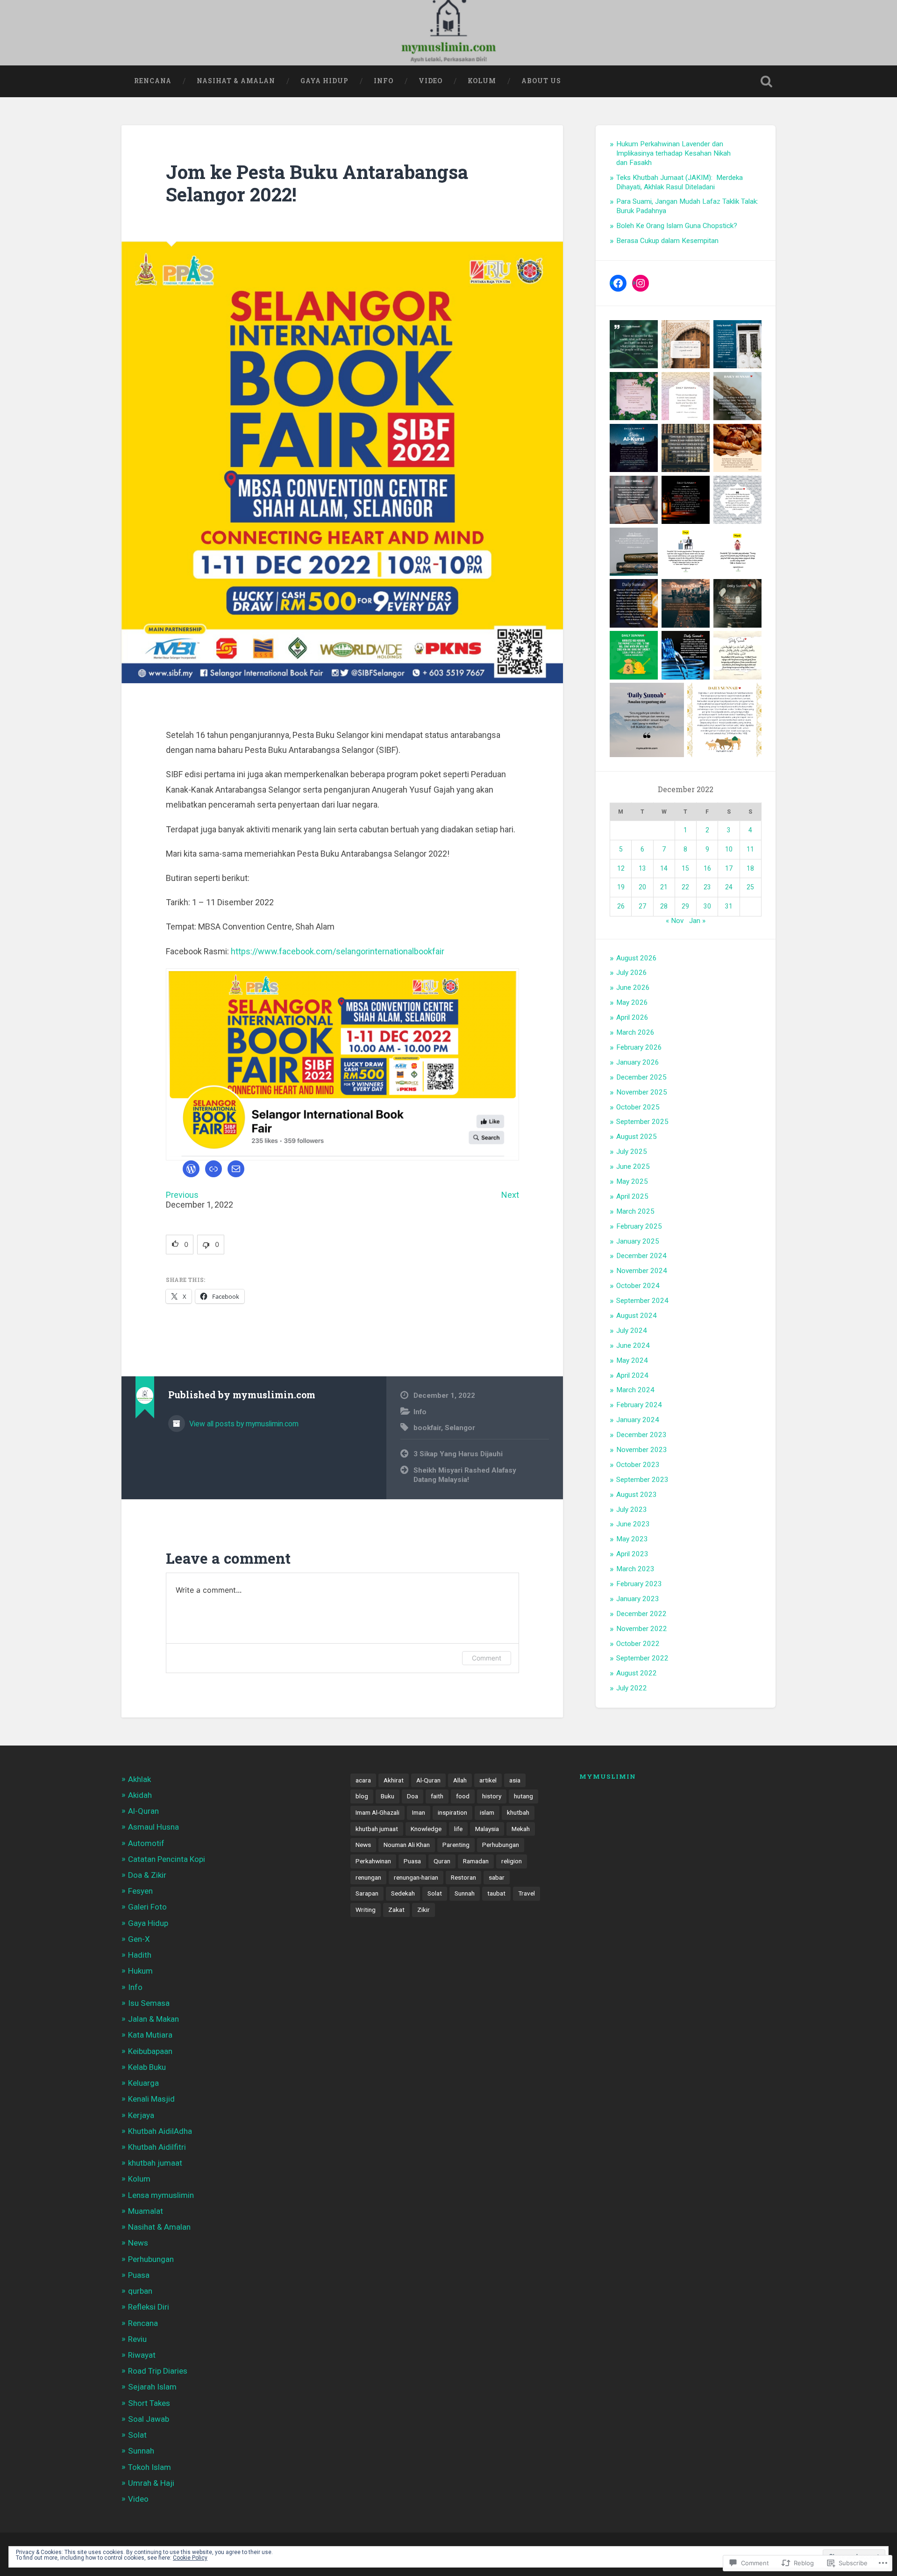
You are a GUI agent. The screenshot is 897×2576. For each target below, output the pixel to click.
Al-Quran (143, 1811)
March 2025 (635, 1211)
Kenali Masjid (151, 2099)
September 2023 (642, 1480)
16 (707, 868)
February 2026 (639, 1047)
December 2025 (641, 1077)
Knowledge (426, 1829)
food (463, 1796)
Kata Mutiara (150, 2035)
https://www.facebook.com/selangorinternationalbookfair (338, 951)
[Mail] (236, 1169)
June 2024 (633, 1345)
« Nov (675, 921)
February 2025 (639, 1226)
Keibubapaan (150, 2051)
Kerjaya (141, 2115)
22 (685, 887)
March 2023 (635, 1569)
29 (685, 906)
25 (750, 887)
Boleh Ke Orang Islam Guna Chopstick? (677, 226)
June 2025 (633, 1166)
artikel (488, 1780)
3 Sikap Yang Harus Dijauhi (458, 1454)
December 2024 (641, 1256)
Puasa (139, 2275)
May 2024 (632, 1360)
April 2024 (632, 1375)
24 (729, 887)
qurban (140, 2291)
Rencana (153, 81)
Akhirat (394, 1780)
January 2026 (638, 1062)
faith (437, 1796)
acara (363, 1780)
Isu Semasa (149, 2003)
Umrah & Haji (151, 2483)
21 (664, 887)
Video (431, 81)
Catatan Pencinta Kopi (167, 1859)
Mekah (521, 1829)
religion (512, 1861)
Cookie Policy (190, 2558)
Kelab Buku (147, 2067)
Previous (182, 1195)
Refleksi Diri (149, 2307)
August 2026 (637, 958)
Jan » (697, 921)
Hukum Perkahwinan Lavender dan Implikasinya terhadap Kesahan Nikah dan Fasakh (673, 153)
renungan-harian (416, 1877)
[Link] (214, 1169)
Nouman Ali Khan (407, 1845)
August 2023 (637, 1495)
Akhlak (139, 1779)
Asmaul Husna (153, 1827)
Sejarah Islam (152, 2387)
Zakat (396, 1910)
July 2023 (632, 1510)
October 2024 (638, 1286)
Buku (388, 1796)
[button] (180, 1245)
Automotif (146, 1843)
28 (664, 906)
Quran (442, 1861)
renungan (368, 1877)
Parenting (456, 1845)
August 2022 (637, 1673)
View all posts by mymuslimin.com (243, 1424)
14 (664, 868)
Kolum (482, 81)
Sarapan (367, 1893)
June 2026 (633, 987)
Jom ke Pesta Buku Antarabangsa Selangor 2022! (317, 183)
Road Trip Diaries (158, 2371)
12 (621, 868)
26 (621, 906)
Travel (527, 1893)
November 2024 (642, 1271)
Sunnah (141, 2451)
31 (729, 906)
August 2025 (637, 1137)
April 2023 (632, 1554)
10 (729, 849)
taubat (496, 1893)
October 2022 (638, 1644)
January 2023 (638, 1599)
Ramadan (476, 1861)
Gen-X (139, 1939)
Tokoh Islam (149, 2467)
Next (510, 1195)
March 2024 (635, 1390)
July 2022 (632, 1688)
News (138, 2243)
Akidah (140, 1795)
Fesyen (140, 1891)
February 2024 (639, 1405)
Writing (366, 1910)
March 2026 (635, 1032)
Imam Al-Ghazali (377, 1812)
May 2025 (632, 1181)
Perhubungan (151, 2259)
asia (515, 1780)
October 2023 (638, 1465)
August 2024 (637, 1316)
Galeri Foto (147, 1907)
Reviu (137, 2339)
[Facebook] (618, 283)
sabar (497, 1877)
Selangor (460, 1428)
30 (707, 906)
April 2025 (632, 1196)
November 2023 (642, 1450)
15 (685, 868)
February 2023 (639, 1584)
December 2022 (641, 1614)
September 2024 (642, 1301)
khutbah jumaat (155, 2163)
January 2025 (638, 1241)
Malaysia (487, 1829)
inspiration (452, 1812)
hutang (523, 1796)
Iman (419, 1812)
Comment (487, 1658)
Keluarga (143, 2083)
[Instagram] (641, 283)
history (492, 1796)
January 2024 (638, 1420)
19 (621, 887)
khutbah (518, 1812)
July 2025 (632, 1152)
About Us (541, 81)
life (458, 1829)
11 (750, 849)
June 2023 (633, 1524)
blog (362, 1796)
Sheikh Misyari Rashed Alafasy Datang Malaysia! (465, 1475)
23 (707, 887)
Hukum (140, 1971)
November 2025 (642, 1092)
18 (750, 868)
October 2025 (638, 1107)
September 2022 (642, 1658)
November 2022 (642, 1629)
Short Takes (149, 2403)
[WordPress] (191, 1169)
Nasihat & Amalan (236, 81)
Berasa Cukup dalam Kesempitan (667, 241)
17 (729, 868)
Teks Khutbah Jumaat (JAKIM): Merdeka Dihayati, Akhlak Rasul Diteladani (680, 182)
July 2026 (632, 973)
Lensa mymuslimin (161, 2195)
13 (642, 868)
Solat (137, 2435)
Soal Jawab (149, 2419)
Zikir (424, 1910)
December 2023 (641, 1435)
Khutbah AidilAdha (160, 2131)
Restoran (463, 1877)
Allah (460, 1780)
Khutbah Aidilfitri (157, 2147)
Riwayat (142, 2355)
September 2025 (642, 1122)
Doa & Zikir (147, 1875)
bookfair (427, 1428)
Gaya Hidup (324, 81)
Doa (413, 1796)
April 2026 (632, 1017)
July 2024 (632, 1331)
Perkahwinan (373, 1861)
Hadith (140, 1955)
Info (384, 81)
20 (642, 887)
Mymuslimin (608, 1776)
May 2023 (632, 1539)
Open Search (766, 81)
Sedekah (403, 1893)
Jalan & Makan (153, 2019)
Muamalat (146, 2211)
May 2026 (632, 1002)
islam (487, 1812)
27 (642, 906)
